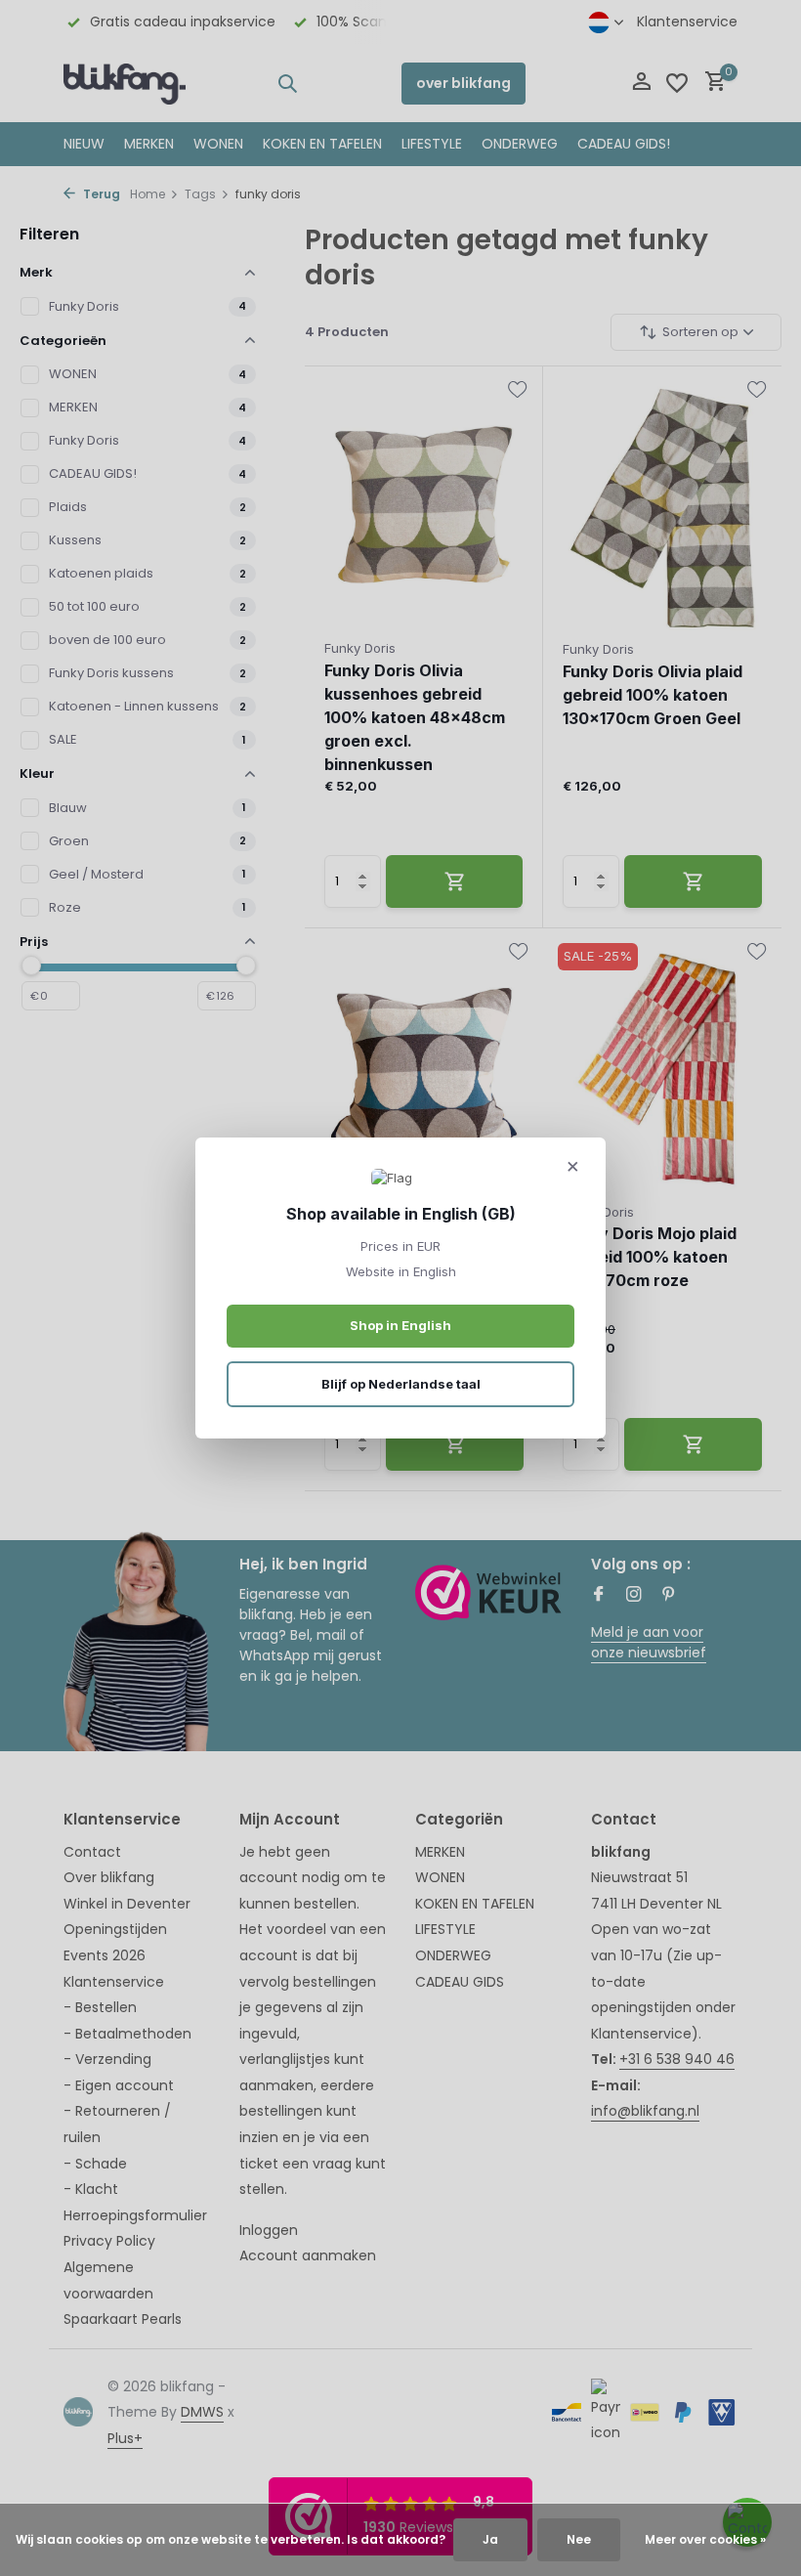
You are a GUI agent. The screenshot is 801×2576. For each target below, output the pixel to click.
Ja (490, 2539)
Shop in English (400, 1325)
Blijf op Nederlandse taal (401, 1384)
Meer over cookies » (705, 2539)
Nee (579, 2539)
